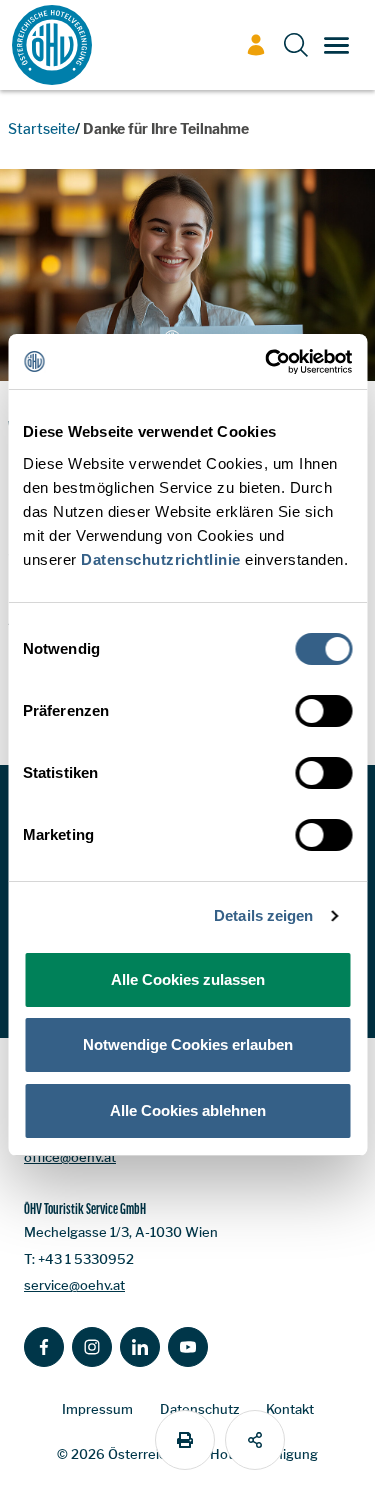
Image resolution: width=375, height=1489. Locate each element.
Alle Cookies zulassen (188, 979)
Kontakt (290, 1409)
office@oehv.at (70, 1157)
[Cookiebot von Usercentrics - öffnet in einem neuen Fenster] (267, 362)
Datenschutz (199, 1409)
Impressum (97, 1409)
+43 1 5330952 (86, 1259)
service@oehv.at (74, 1285)
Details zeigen (263, 915)
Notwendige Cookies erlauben (188, 1044)
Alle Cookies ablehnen (188, 1110)
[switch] (323, 711)
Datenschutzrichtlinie (161, 559)
